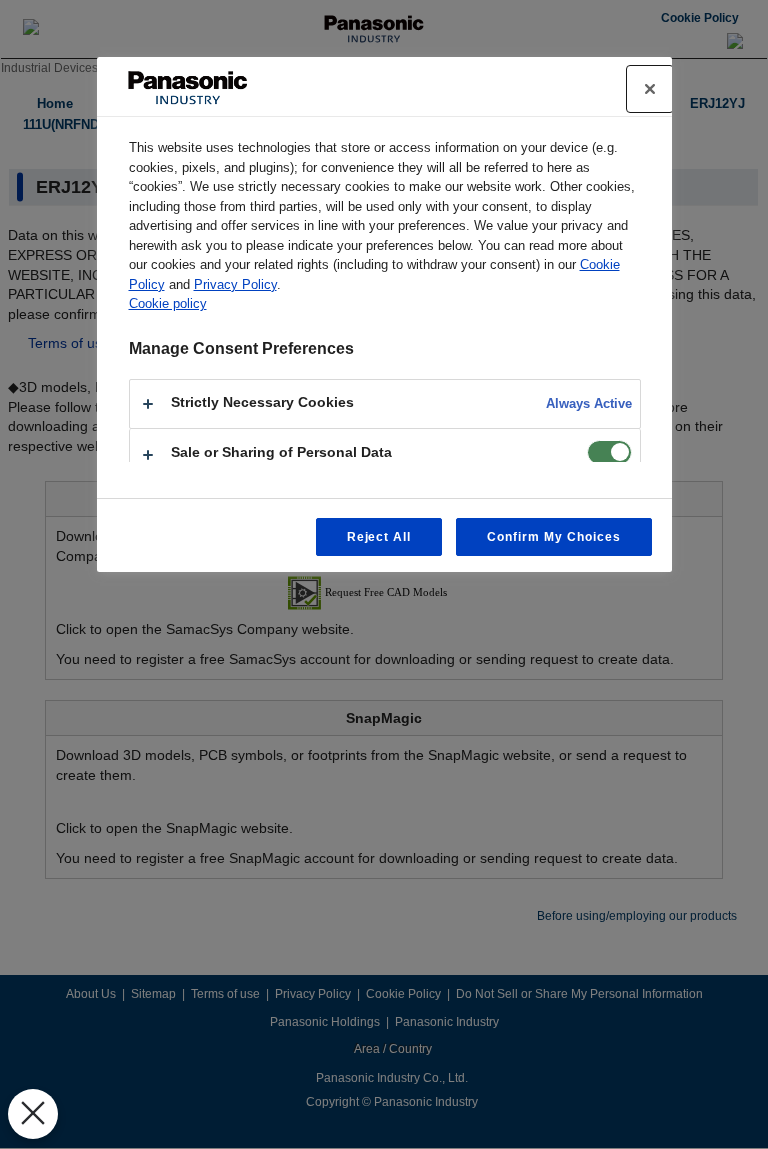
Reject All (379, 537)
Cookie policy (168, 303)
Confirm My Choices (553, 537)
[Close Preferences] (33, 1114)
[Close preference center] (650, 89)
